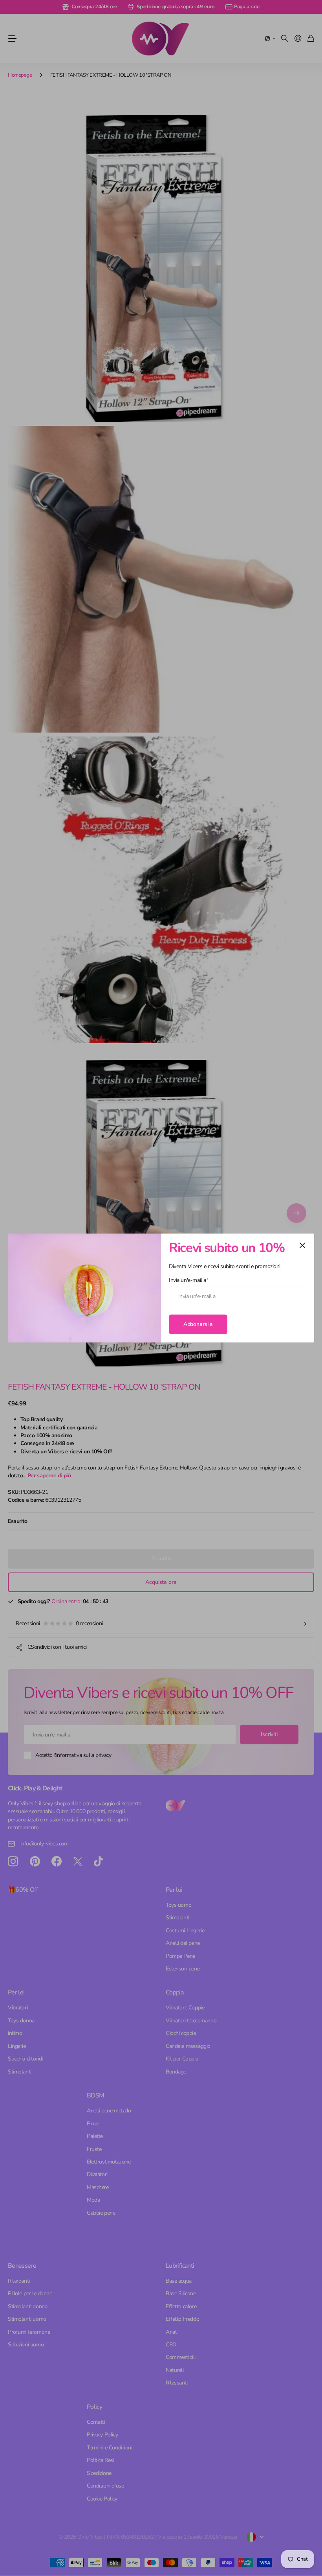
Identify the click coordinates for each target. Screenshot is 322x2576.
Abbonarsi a (198, 1324)
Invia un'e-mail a (188, 1280)
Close (302, 1245)
